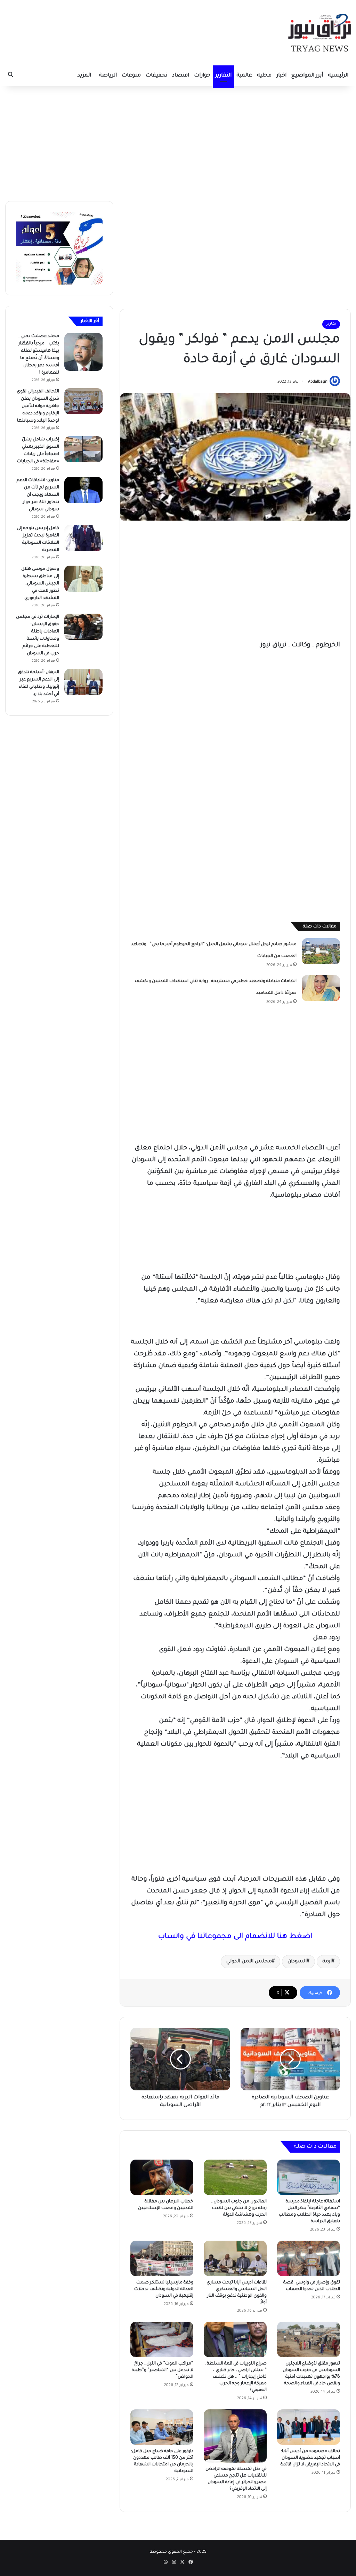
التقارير (223, 76)
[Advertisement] (178, 142)
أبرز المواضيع (307, 76)
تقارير (331, 324)
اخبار (281, 76)
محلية (264, 76)
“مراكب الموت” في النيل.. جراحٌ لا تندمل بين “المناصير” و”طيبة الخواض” (163, 2370)
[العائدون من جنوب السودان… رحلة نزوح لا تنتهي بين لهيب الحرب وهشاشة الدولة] (235, 2177)
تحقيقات (156, 76)
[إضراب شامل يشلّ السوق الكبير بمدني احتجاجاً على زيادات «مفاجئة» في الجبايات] (83, 449)
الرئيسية (338, 76)
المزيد (84, 76)
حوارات (202, 76)
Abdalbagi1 (318, 382)
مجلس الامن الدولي (249, 1962)
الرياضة (108, 76)
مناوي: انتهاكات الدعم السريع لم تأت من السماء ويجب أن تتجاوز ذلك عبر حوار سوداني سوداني (38, 495)
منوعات (131, 76)
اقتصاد (181, 76)
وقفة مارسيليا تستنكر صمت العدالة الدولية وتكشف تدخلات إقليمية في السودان (164, 2289)
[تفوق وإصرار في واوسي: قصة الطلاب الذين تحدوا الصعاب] (309, 2258)
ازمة (327, 1962)
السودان (297, 1962)
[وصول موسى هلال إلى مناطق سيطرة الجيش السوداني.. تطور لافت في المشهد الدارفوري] (83, 579)
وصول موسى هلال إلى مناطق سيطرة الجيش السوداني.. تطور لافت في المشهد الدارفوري (40, 584)
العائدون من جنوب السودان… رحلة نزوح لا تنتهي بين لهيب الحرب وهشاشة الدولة (239, 2208)
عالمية (244, 76)
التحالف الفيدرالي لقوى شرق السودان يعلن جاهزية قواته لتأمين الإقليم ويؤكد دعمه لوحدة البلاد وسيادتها (38, 406)
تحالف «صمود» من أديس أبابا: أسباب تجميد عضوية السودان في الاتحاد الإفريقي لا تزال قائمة (310, 2458)
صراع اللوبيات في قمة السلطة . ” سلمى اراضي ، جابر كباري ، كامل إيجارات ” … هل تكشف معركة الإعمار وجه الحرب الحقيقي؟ (236, 2377)
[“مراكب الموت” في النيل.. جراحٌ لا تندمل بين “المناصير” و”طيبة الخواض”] (162, 2339)
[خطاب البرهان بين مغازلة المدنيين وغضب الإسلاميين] (162, 2177)
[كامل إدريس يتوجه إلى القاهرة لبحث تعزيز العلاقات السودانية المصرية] (83, 538)
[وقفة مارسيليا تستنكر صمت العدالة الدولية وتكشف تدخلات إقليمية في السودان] (162, 2258)
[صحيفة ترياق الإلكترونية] (319, 33)
